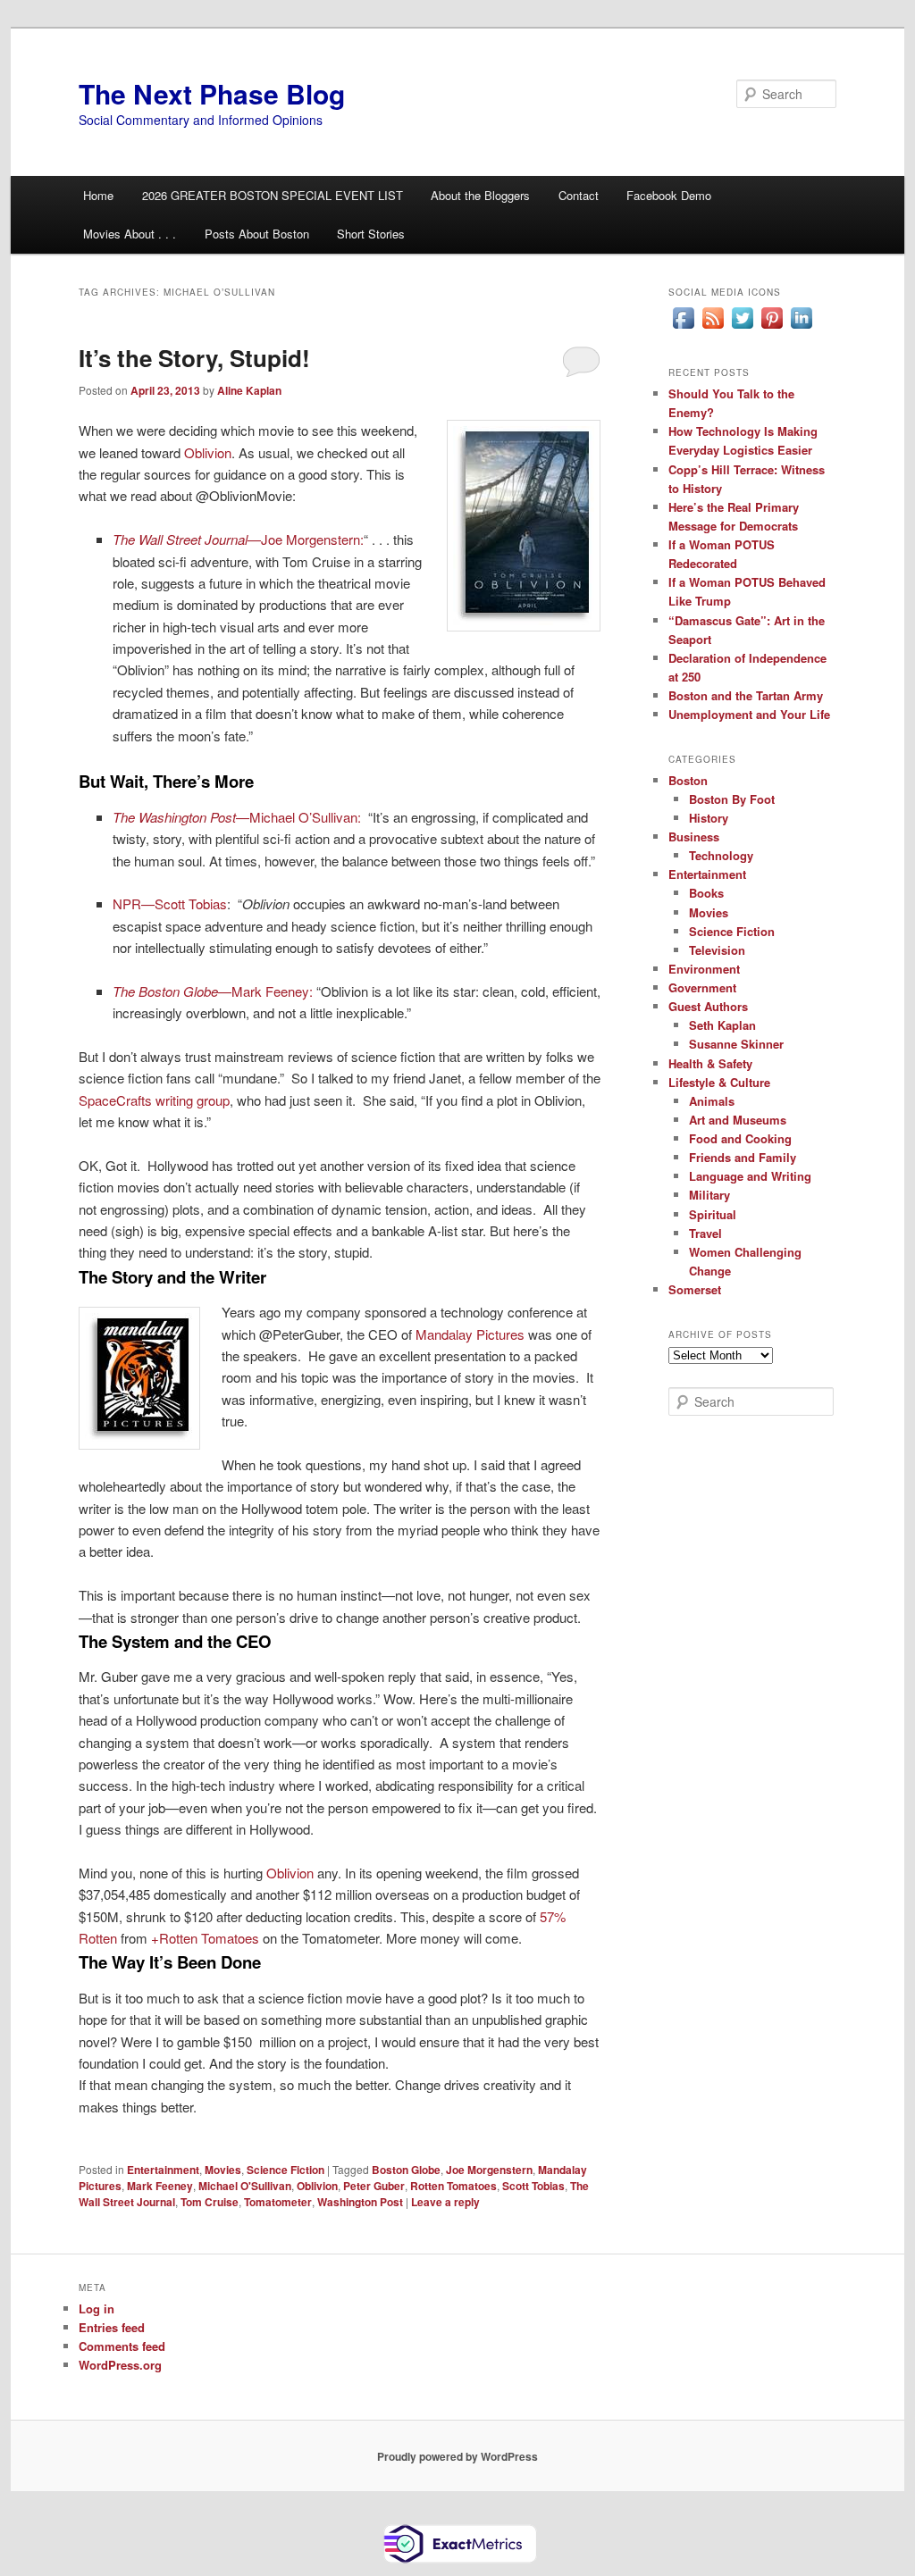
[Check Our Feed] (713, 328)
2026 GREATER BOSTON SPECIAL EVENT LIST (273, 195)
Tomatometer (278, 2202)
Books (706, 893)
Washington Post (360, 2202)
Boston (688, 780)
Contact (579, 195)
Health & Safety (710, 1063)
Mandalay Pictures (470, 1334)
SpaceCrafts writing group (154, 1100)
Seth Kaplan (722, 1025)
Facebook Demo (669, 195)
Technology (721, 855)
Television (717, 950)
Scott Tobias (533, 2186)
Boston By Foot (732, 799)
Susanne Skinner (736, 1044)
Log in (97, 2308)
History (709, 818)
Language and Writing (750, 1176)
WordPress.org (120, 2365)
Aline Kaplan (249, 390)
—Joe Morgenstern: (238, 539)
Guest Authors (708, 1006)
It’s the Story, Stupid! (194, 358)
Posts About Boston (257, 234)
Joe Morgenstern (489, 2170)
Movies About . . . (130, 234)
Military (709, 1195)
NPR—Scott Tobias (170, 903)
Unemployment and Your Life (749, 714)
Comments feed (122, 2346)
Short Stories (371, 234)
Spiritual (713, 1214)
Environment (704, 969)
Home (98, 195)
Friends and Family (743, 1157)
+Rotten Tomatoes (205, 1938)
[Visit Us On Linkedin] (801, 328)
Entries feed (112, 2327)
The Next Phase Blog (212, 93)
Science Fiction (285, 2170)
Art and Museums (738, 1120)
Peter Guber (374, 2186)
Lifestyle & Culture (719, 1082)
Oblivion (208, 452)
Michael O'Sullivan (245, 2186)
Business (694, 836)
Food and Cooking (740, 1138)
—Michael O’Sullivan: (239, 817)
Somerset (695, 1289)
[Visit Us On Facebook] (683, 328)
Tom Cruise (210, 2202)
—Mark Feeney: (213, 991)
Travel (705, 1233)
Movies (223, 2170)
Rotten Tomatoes (453, 2186)
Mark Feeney (160, 2186)
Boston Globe (406, 2170)
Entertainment (163, 2170)
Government (702, 987)
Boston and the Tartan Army (746, 695)
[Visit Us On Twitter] (742, 328)
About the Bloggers (480, 195)
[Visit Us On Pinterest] (772, 328)
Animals (712, 1101)
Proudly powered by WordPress (457, 2456)
